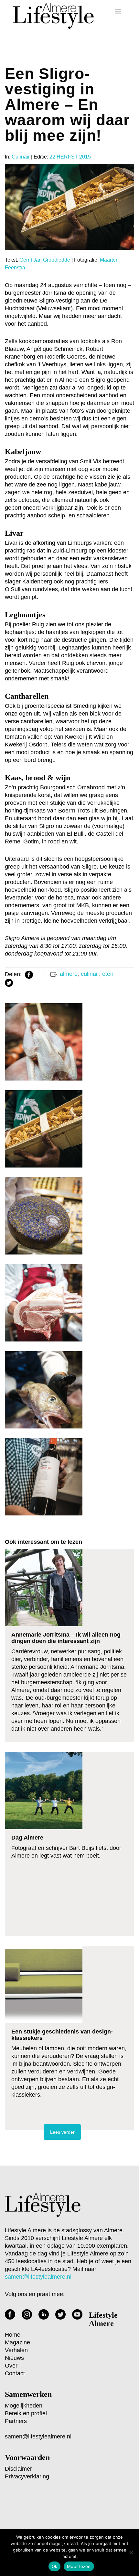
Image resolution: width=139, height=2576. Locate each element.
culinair (90, 974)
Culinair (21, 157)
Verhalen (16, 2350)
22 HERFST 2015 (70, 157)
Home (13, 2335)
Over (11, 2366)
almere (69, 974)
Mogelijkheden (24, 2406)
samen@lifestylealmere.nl (38, 2437)
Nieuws (14, 2358)
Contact (15, 2373)
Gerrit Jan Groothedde (45, 260)
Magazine (17, 2342)
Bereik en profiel (26, 2413)
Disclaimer (18, 2469)
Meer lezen (79, 2566)
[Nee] (131, 2552)
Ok (55, 2566)
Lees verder (62, 2132)
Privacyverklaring (27, 2476)
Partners (16, 2421)
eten (108, 974)
